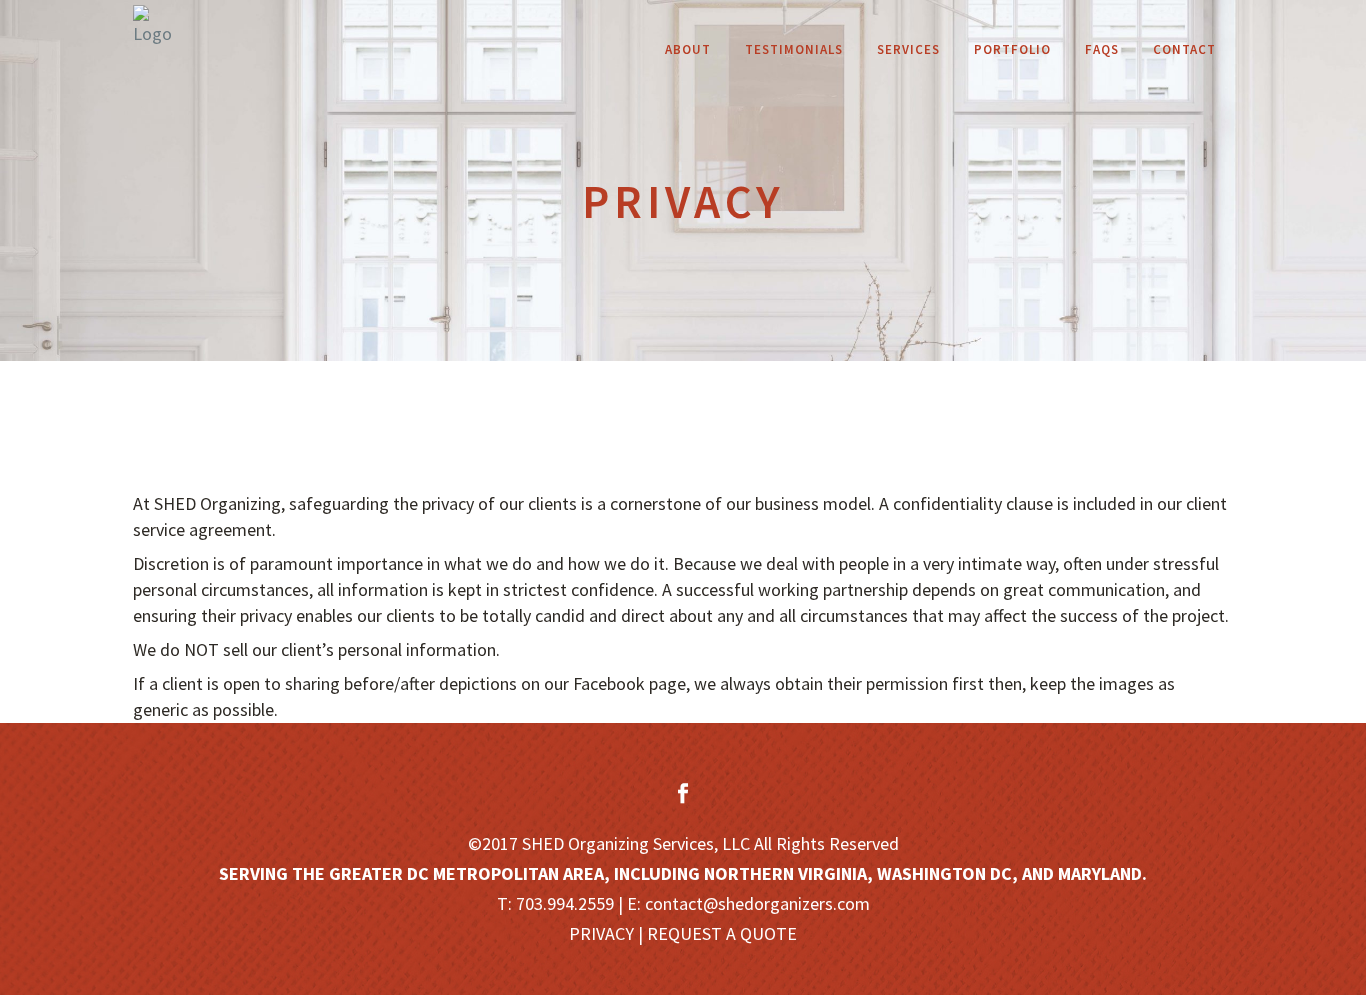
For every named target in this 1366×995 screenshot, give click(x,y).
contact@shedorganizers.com (757, 903)
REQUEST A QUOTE (722, 933)
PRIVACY (601, 933)
